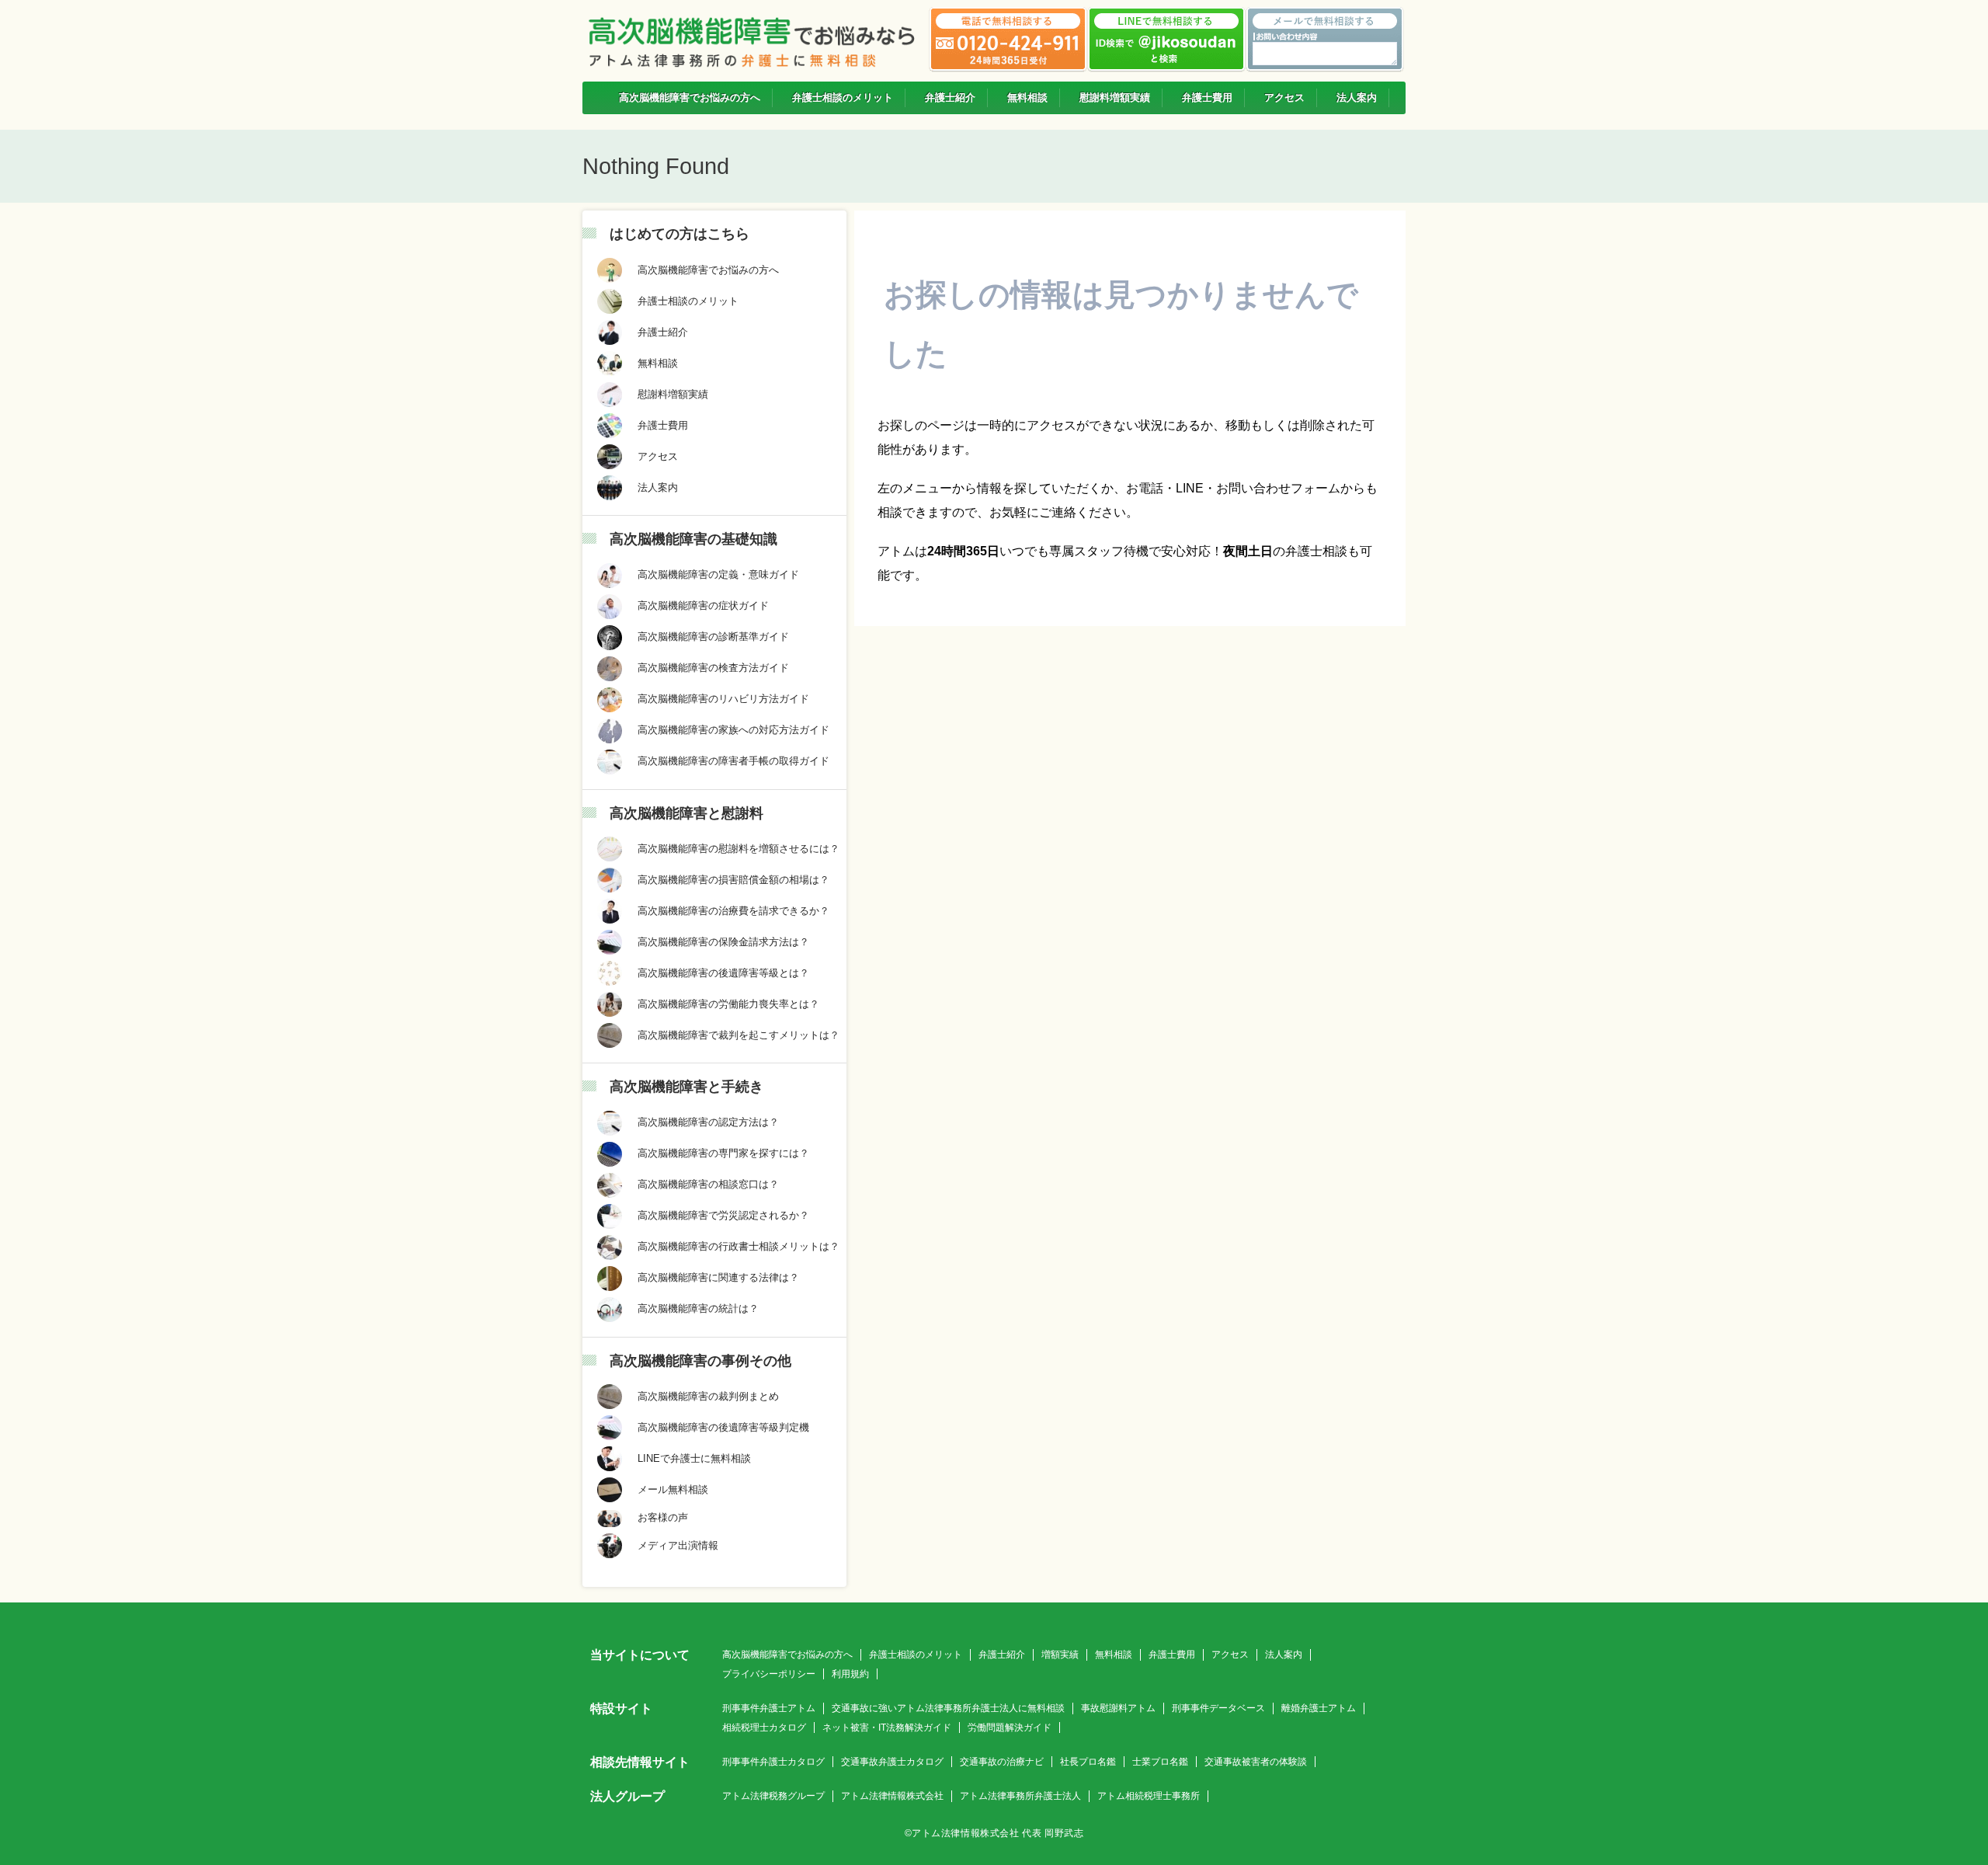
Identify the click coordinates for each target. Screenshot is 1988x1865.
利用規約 (850, 1674)
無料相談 (1114, 1654)
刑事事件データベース (1218, 1708)
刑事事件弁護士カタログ (773, 1762)
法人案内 (1284, 1654)
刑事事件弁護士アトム (769, 1708)
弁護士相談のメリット (916, 1654)
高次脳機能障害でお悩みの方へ (787, 1654)
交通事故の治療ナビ (1002, 1762)
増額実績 (1060, 1654)
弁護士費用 (1172, 1654)
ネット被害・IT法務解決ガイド (887, 1728)
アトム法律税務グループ (773, 1796)
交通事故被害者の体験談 (1256, 1762)
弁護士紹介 (1002, 1654)
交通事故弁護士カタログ (892, 1762)
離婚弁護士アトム (1319, 1708)
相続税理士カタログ (764, 1728)
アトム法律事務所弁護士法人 (1020, 1796)
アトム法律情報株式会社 (892, 1796)
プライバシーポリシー (769, 1674)
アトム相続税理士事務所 (1149, 1796)
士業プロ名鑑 (1160, 1762)
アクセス (1230, 1654)
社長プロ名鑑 (1088, 1762)
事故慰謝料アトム (1118, 1708)
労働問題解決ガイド (1010, 1728)
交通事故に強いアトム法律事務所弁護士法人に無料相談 (948, 1708)
